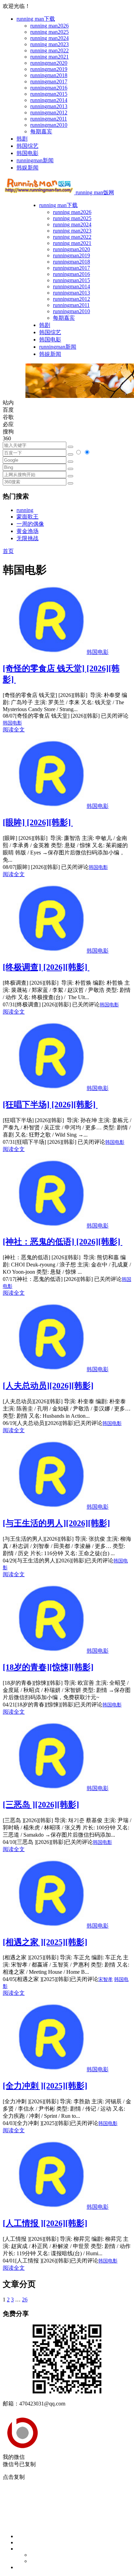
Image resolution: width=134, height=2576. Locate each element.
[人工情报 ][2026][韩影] (45, 2223)
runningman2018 (49, 75)
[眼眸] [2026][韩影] (38, 822)
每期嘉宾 (41, 131)
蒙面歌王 (27, 517)
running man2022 (49, 50)
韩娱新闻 (27, 168)
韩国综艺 (27, 146)
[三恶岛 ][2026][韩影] (41, 1805)
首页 (8, 551)
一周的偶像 (30, 524)
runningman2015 (49, 94)
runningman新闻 (35, 160)
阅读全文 (14, 730)
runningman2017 (49, 81)
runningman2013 (49, 106)
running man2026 (49, 26)
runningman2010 (49, 125)
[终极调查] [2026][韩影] (46, 967)
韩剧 (22, 139)
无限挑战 (27, 538)
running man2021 (49, 57)
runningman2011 (49, 119)
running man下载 (36, 19)
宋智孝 (105, 1979)
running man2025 (49, 32)
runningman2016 (49, 88)
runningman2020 (49, 63)
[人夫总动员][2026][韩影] (48, 1386)
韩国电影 (27, 153)
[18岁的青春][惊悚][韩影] (48, 1667)
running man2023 (49, 44)
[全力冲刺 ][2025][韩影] (45, 2086)
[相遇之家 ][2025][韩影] (45, 1942)
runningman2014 (49, 100)
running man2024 (49, 38)
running (25, 510)
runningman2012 (49, 112)
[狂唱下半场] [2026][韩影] (50, 1105)
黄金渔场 (27, 531)
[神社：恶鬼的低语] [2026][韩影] (63, 1242)
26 (25, 2300)
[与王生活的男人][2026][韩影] (56, 1523)
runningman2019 (49, 69)
